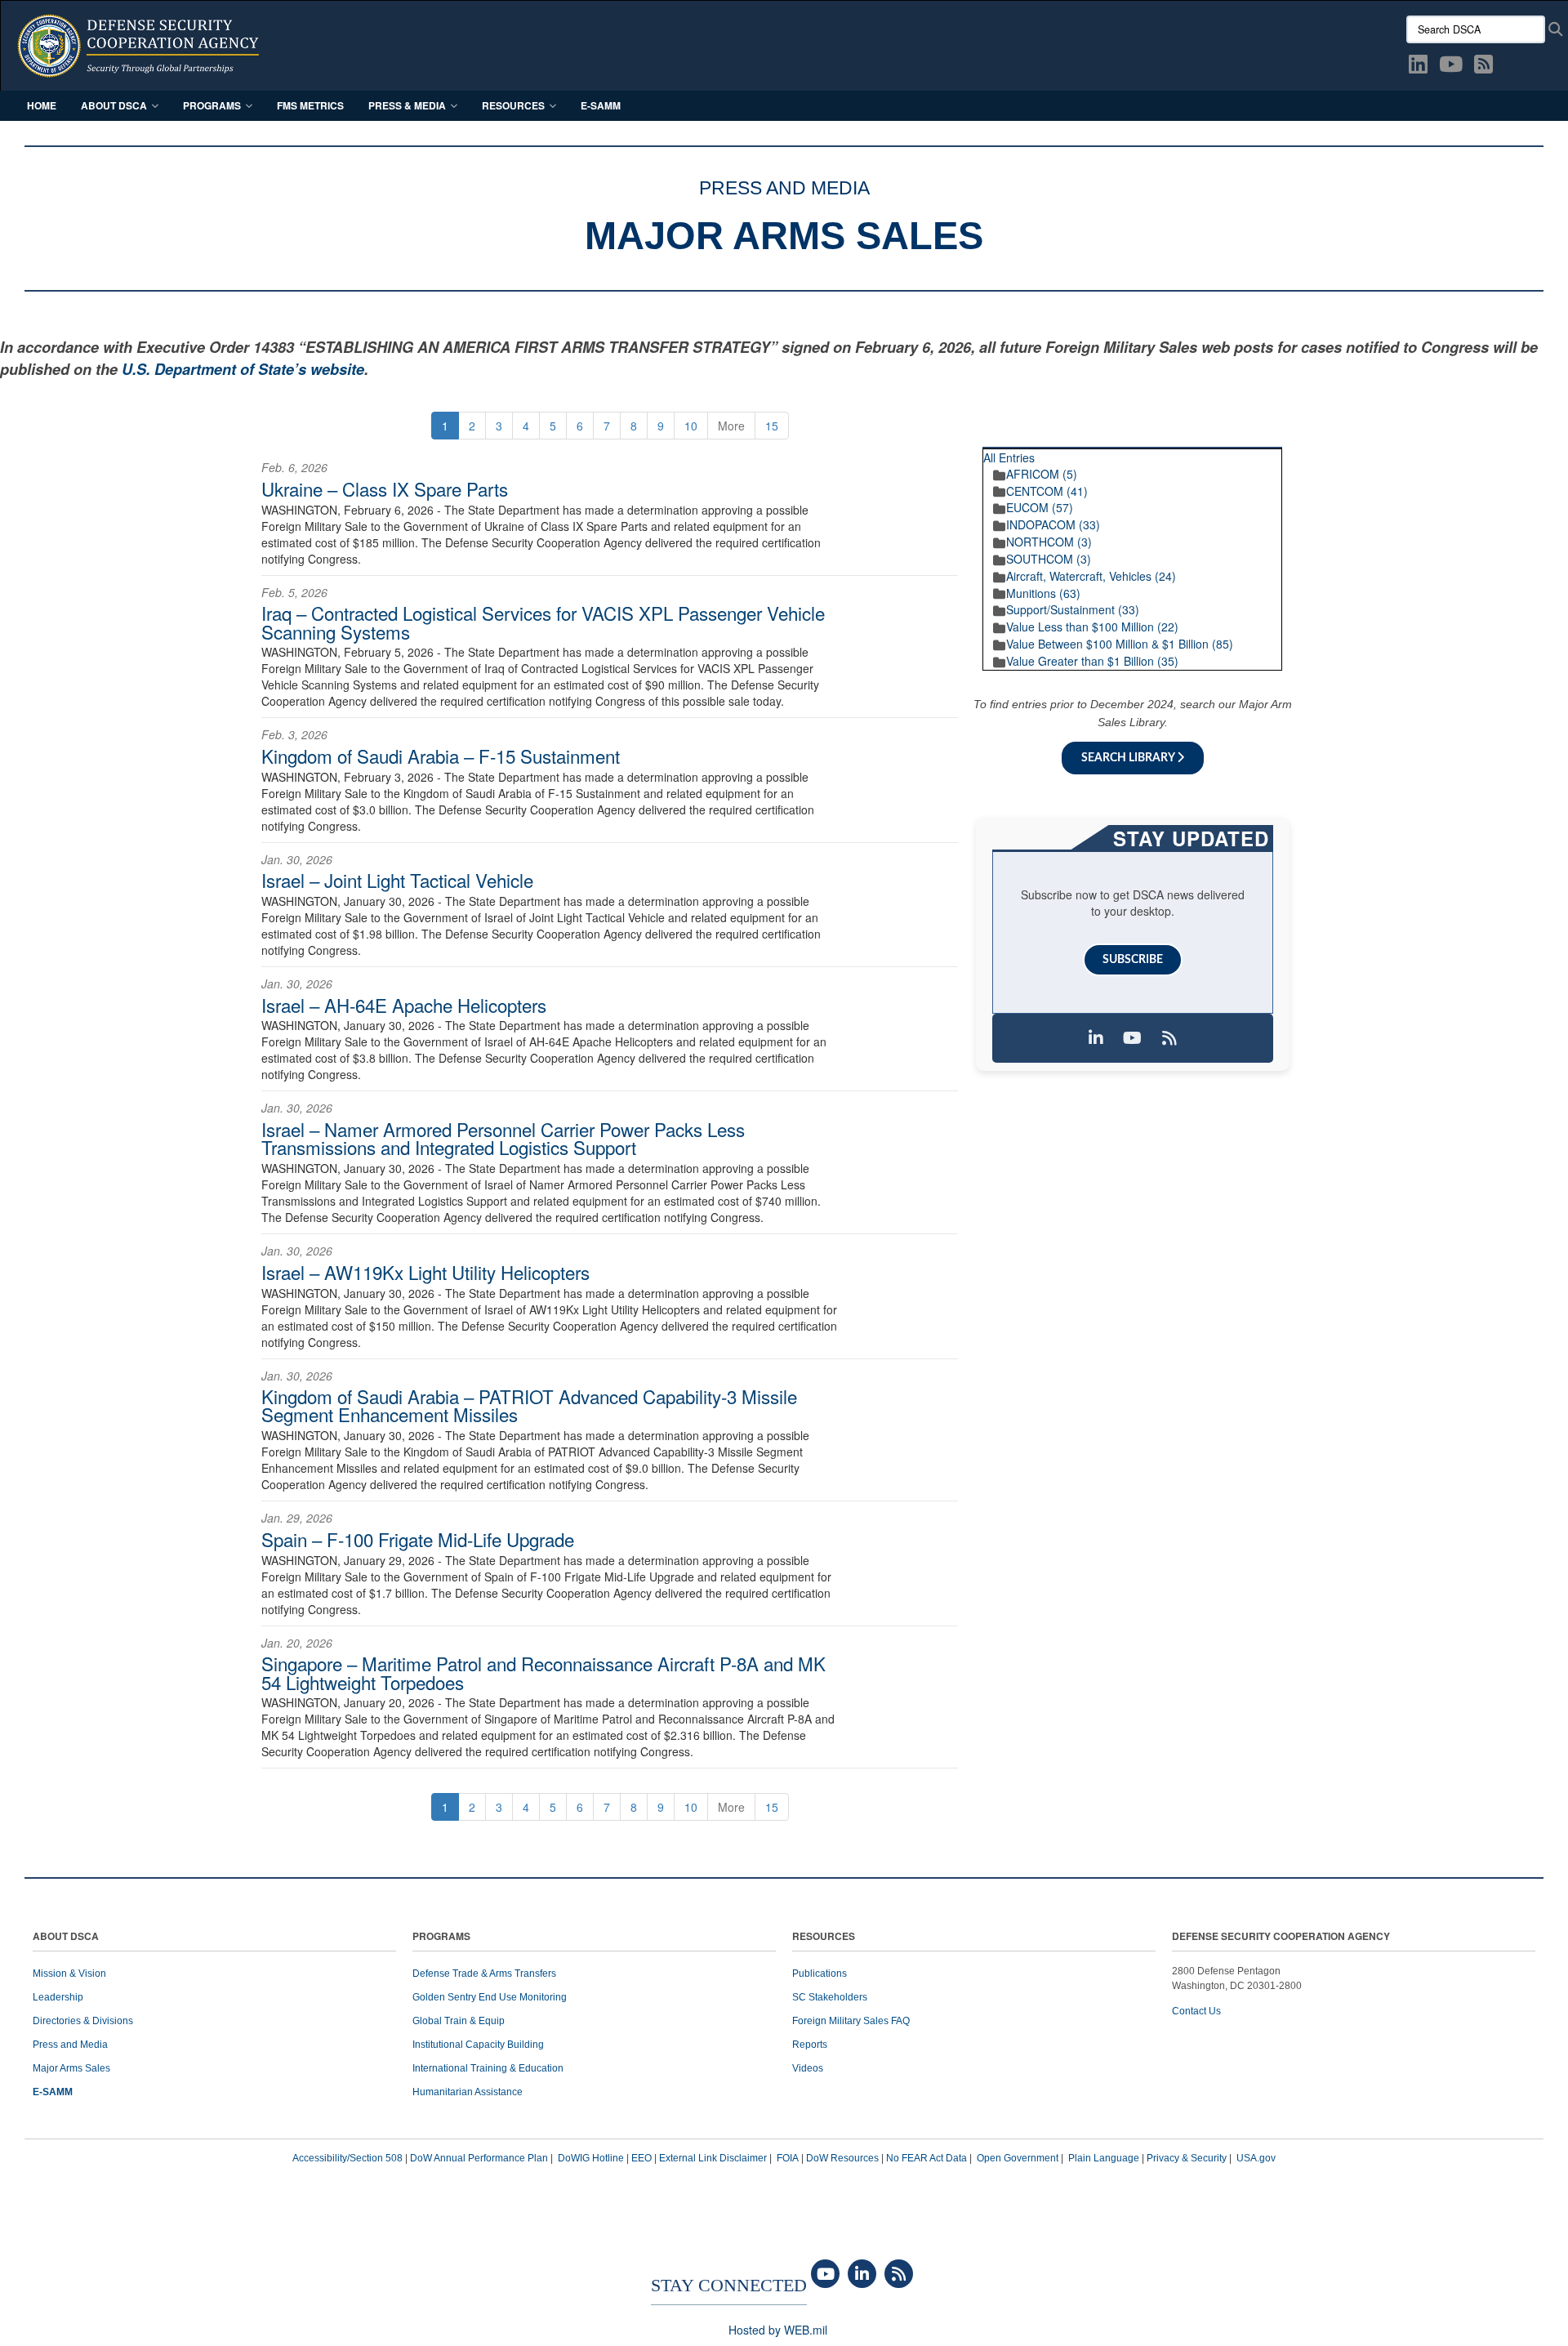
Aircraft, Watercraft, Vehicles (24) (1091, 576)
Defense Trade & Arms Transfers (484, 1974)
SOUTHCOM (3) (1049, 559)
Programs (212, 105)
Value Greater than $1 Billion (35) (1092, 661)
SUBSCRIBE (1133, 960)
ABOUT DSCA (66, 1937)
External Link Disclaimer (713, 2158)
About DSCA (114, 105)
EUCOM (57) (1040, 507)
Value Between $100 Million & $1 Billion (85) (1120, 644)
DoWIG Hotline (591, 2158)
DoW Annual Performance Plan (479, 2158)
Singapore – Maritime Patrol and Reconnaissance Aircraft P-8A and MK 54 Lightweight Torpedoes (543, 1672)
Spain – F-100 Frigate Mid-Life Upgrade (418, 1539)
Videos (808, 2068)
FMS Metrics (310, 105)
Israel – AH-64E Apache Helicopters (404, 1005)
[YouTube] (825, 2275)
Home (42, 105)
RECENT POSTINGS (1217, 441)
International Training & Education (488, 2068)
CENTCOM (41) (1047, 491)
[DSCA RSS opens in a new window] (1483, 67)
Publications (820, 1974)
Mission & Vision (69, 1974)
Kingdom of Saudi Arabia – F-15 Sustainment (441, 756)
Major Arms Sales (71, 2068)
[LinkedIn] (862, 2275)
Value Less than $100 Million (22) (1092, 627)
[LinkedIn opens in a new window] (1418, 67)
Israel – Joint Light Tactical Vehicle (397, 880)
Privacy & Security (1187, 2158)
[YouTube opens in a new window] (1451, 67)
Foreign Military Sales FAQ (851, 2021)
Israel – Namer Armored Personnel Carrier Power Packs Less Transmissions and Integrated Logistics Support (503, 1138)
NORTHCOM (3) (1049, 542)
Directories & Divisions (83, 2021)
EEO (641, 2158)
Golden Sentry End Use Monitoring (490, 1997)
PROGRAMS (441, 1937)
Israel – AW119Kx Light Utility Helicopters (425, 1272)
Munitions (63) (1043, 593)
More (731, 426)
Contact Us (1196, 2011)
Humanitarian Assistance (468, 2092)
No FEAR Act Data (927, 2158)
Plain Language (1104, 2158)
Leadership (58, 1997)
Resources (513, 105)
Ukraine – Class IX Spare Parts (385, 488)
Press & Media (407, 105)
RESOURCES (824, 1937)
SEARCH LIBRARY (1129, 758)
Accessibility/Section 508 (347, 2158)
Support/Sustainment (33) (1073, 609)
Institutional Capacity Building (478, 2045)
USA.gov (1256, 2158)
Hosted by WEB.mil (778, 2330)
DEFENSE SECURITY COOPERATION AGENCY (1281, 1937)
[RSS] (899, 2275)
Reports (810, 2045)
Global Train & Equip (459, 2021)
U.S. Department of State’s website (243, 369)
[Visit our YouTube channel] (1133, 1038)
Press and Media (70, 2045)
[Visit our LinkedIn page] (1096, 1038)
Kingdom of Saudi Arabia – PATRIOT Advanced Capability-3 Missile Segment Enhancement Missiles (529, 1405)
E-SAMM (601, 105)
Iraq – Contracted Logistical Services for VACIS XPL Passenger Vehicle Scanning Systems (543, 622)
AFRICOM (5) (1042, 474)
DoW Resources (842, 2158)
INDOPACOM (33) (1053, 524)
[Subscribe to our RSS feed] (1169, 1038)
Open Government (1018, 2158)
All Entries (1009, 457)
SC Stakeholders (830, 1997)
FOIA (788, 2158)
